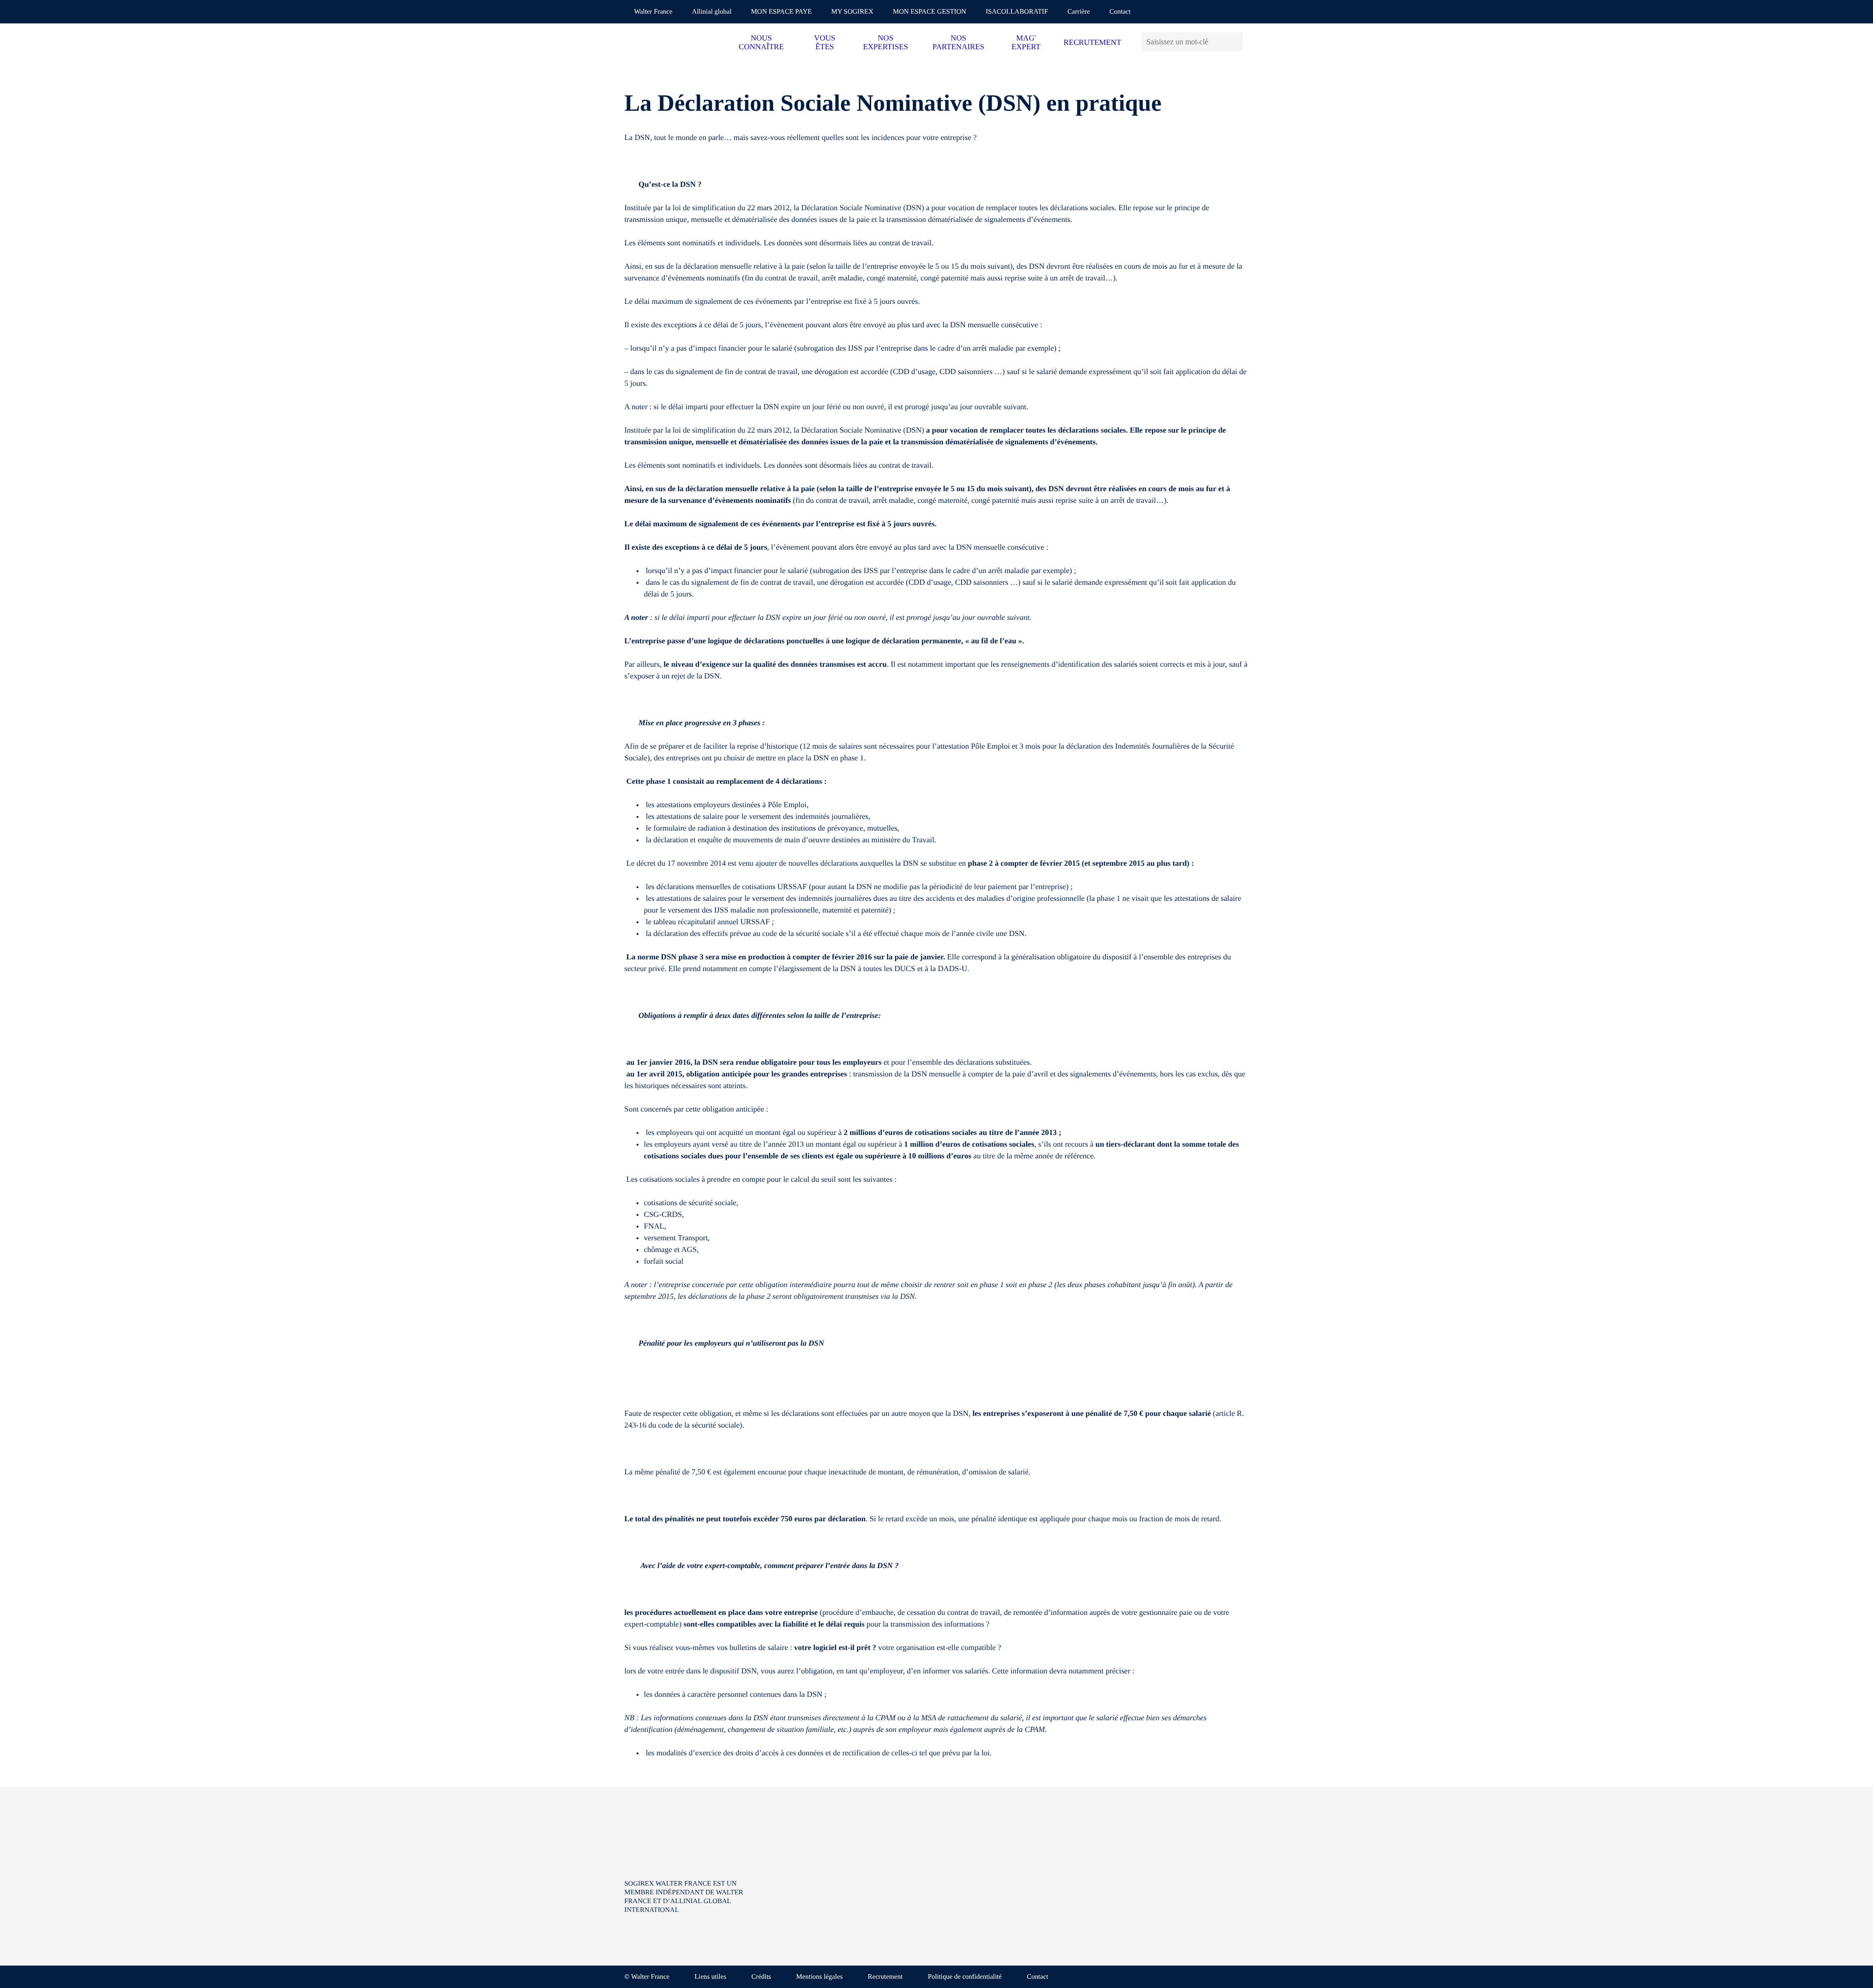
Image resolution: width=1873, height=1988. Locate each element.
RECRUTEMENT (1092, 43)
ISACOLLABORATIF (1017, 12)
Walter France (653, 12)
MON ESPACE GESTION (930, 12)
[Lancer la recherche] (1235, 42)
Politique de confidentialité (965, 1977)
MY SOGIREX (852, 12)
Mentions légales (819, 1977)
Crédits (761, 1977)
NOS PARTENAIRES (958, 43)
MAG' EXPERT (1026, 43)
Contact (1120, 12)
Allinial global (712, 12)
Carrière (1079, 12)
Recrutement (885, 1977)
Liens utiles (710, 1977)
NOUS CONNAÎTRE (761, 43)
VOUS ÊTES (825, 43)
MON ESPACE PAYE (782, 12)
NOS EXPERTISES (885, 43)
